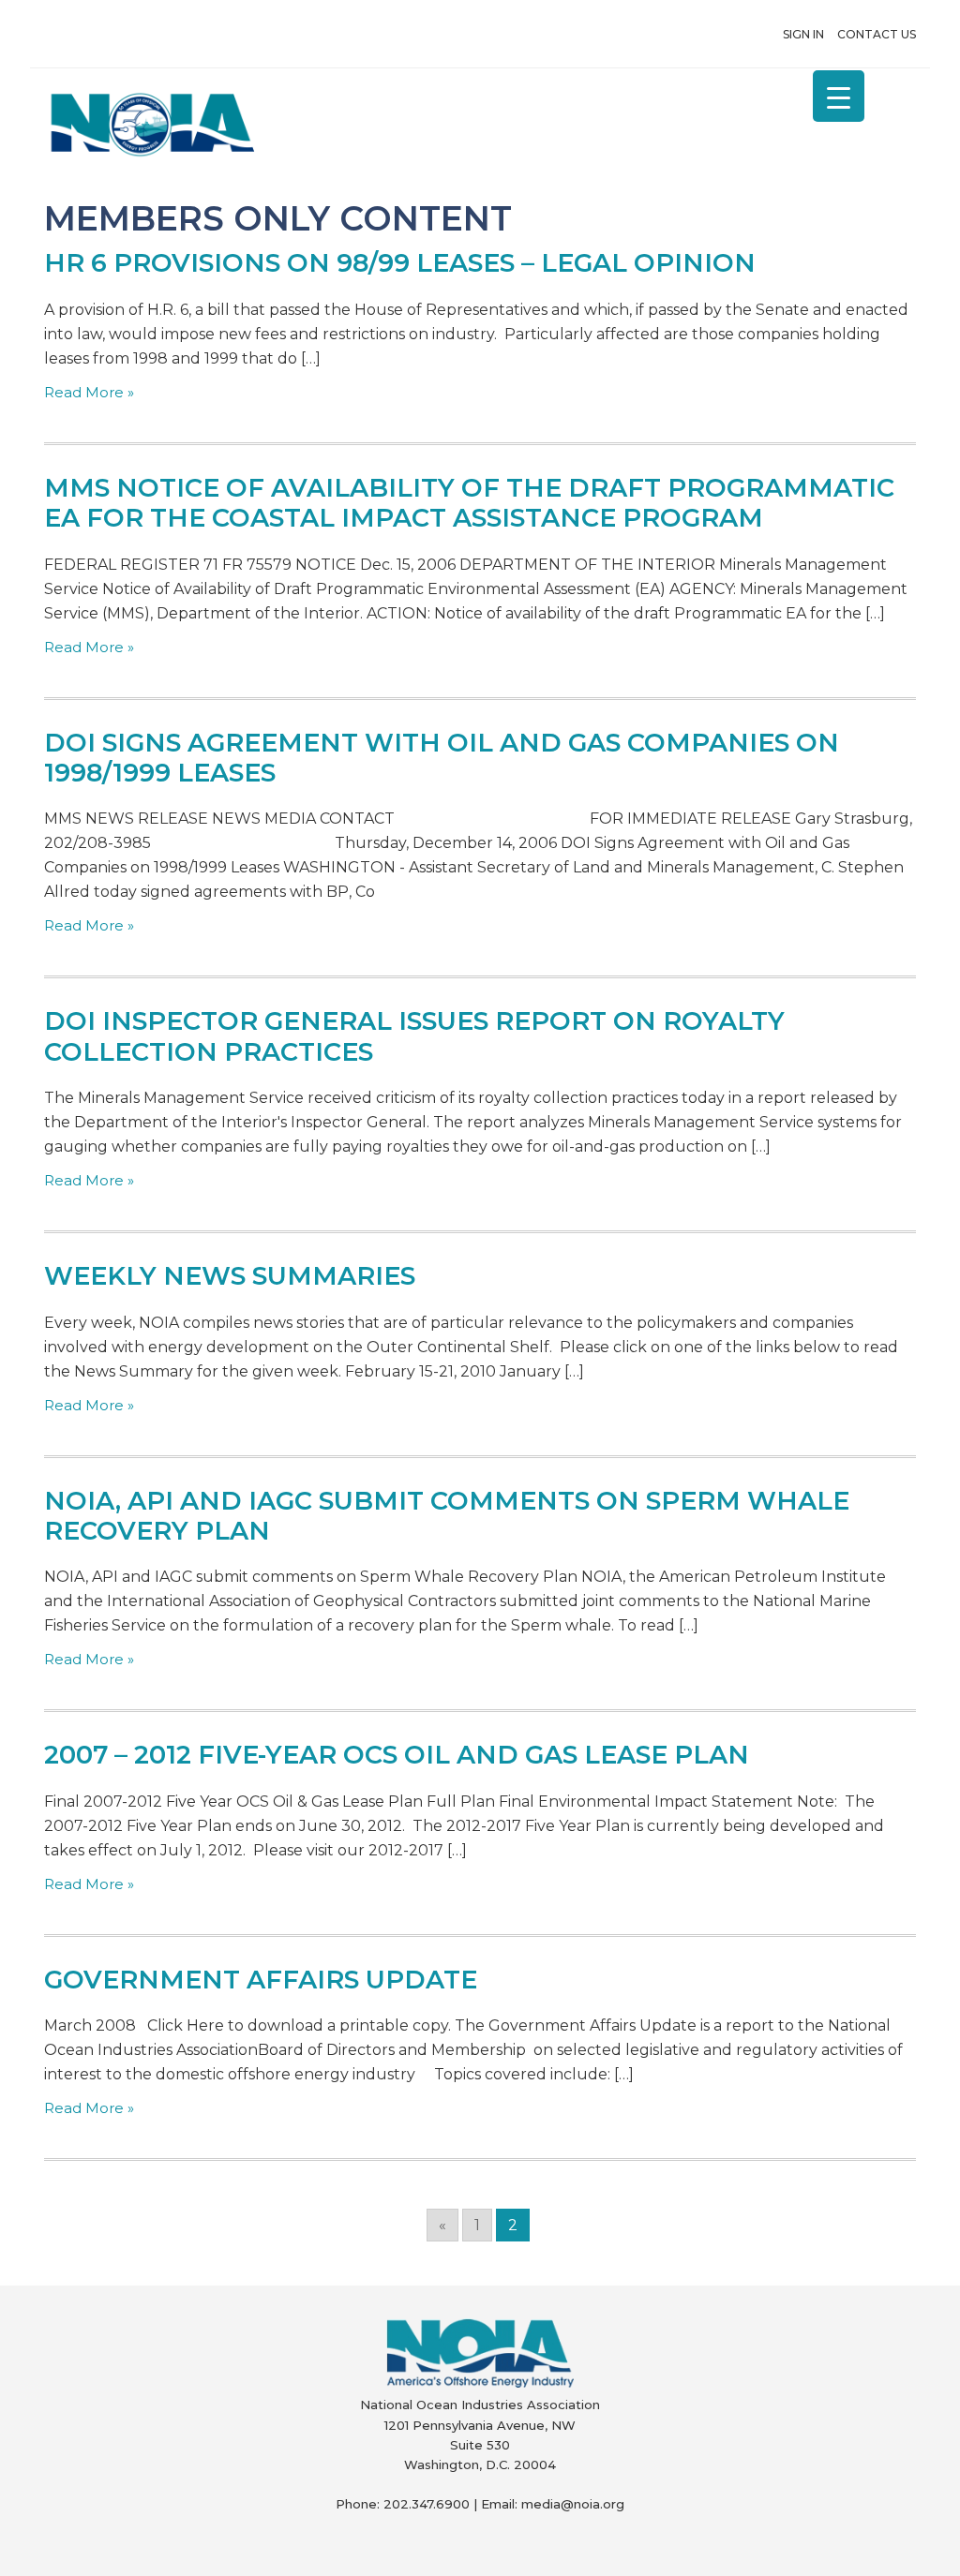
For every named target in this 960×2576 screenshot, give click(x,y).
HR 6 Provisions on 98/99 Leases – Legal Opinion (400, 263)
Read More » (89, 392)
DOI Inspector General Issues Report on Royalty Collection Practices (414, 1036)
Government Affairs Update (261, 1980)
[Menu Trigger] (839, 96)
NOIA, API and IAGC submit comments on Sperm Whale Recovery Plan (447, 1516)
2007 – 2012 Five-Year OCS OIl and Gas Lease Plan (397, 1755)
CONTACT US (877, 34)
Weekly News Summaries (230, 1276)
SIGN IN (803, 34)
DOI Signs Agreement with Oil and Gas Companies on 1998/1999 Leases (442, 758)
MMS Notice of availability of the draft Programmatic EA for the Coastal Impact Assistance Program (469, 503)
